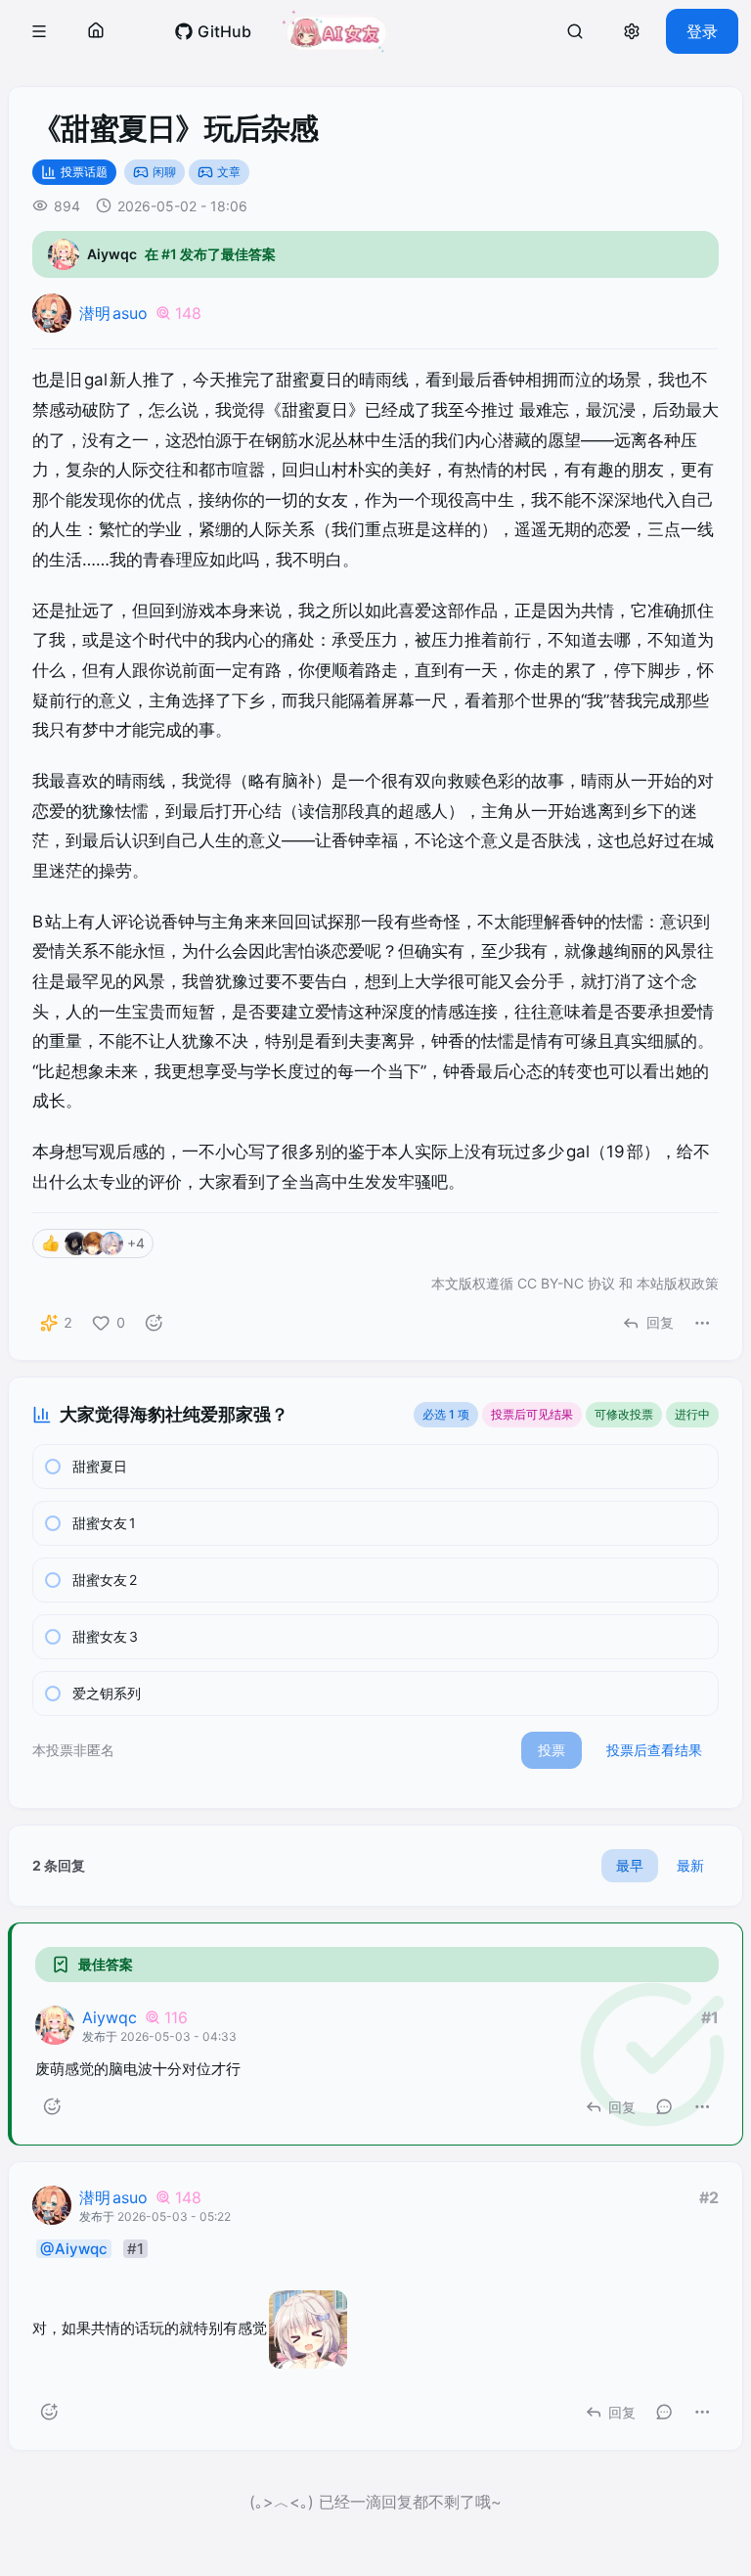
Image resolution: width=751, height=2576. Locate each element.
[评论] (664, 2106)
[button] (39, 31)
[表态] (154, 1323)
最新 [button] (690, 1865)
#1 (710, 2017)
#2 (709, 2197)
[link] (213, 31)
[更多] (702, 1323)
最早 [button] (630, 1865)
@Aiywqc (74, 2249)
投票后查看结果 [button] (654, 1750)
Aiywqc (110, 2017)
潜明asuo (113, 313)
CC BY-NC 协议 (566, 1283)
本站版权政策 (678, 1283)
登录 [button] (702, 31)
